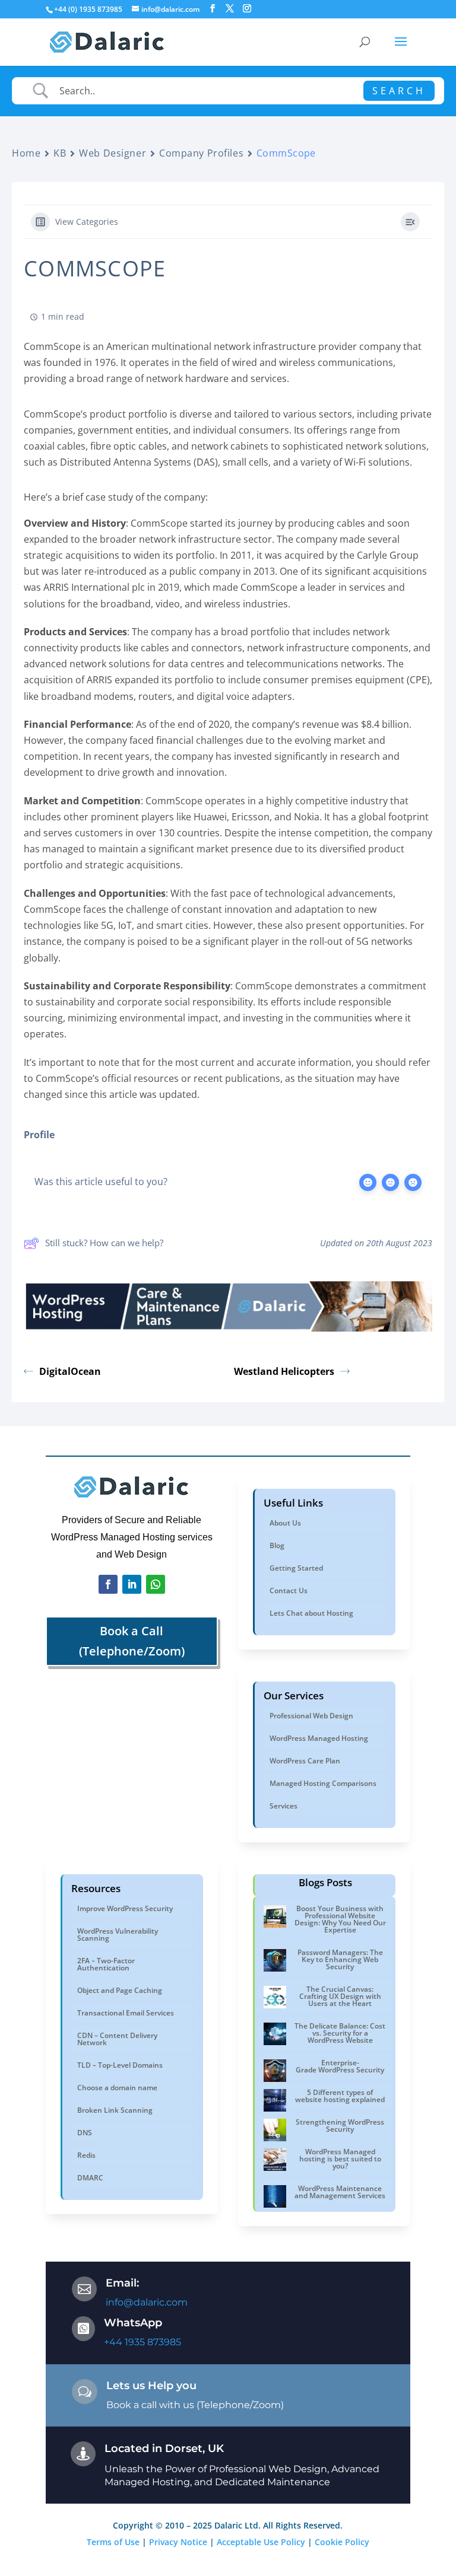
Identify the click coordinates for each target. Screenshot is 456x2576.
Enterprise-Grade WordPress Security (340, 2066)
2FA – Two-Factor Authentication (106, 1964)
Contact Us (289, 1591)
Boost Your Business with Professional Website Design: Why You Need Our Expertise (340, 1919)
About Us (285, 1523)
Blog (277, 1545)
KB (60, 153)
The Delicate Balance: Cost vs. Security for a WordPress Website (340, 2033)
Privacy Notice (178, 2542)
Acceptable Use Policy (261, 2542)
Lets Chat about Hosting (311, 1613)
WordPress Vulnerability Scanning (118, 1935)
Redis (86, 2155)
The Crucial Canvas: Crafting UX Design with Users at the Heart (340, 1996)
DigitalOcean (70, 1371)
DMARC (90, 2178)
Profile (39, 1135)
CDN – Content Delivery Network (117, 2039)
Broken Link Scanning (115, 2110)
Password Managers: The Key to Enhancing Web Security (340, 1959)
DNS (85, 2133)
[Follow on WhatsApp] (156, 1584)
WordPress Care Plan (305, 1761)
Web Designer (113, 153)
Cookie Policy (342, 2542)
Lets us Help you (151, 2386)
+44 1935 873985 (142, 2342)
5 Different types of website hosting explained (340, 2096)
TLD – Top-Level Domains (120, 2065)
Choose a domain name (117, 2088)
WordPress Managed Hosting (319, 1738)
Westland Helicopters (284, 1371)
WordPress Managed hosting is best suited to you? (340, 2159)
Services (284, 1806)
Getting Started (296, 1568)
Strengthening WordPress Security (340, 2126)
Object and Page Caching (120, 1990)
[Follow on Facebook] (108, 1584)
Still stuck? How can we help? (104, 1243)
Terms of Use (113, 2542)
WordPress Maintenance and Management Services (340, 2192)
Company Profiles (201, 153)
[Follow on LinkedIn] (132, 1584)
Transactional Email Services (126, 2013)
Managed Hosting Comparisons (323, 1783)
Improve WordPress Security (125, 1908)
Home (26, 153)
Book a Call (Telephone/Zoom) (132, 1641)
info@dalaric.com (147, 2302)
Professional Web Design (311, 1716)
